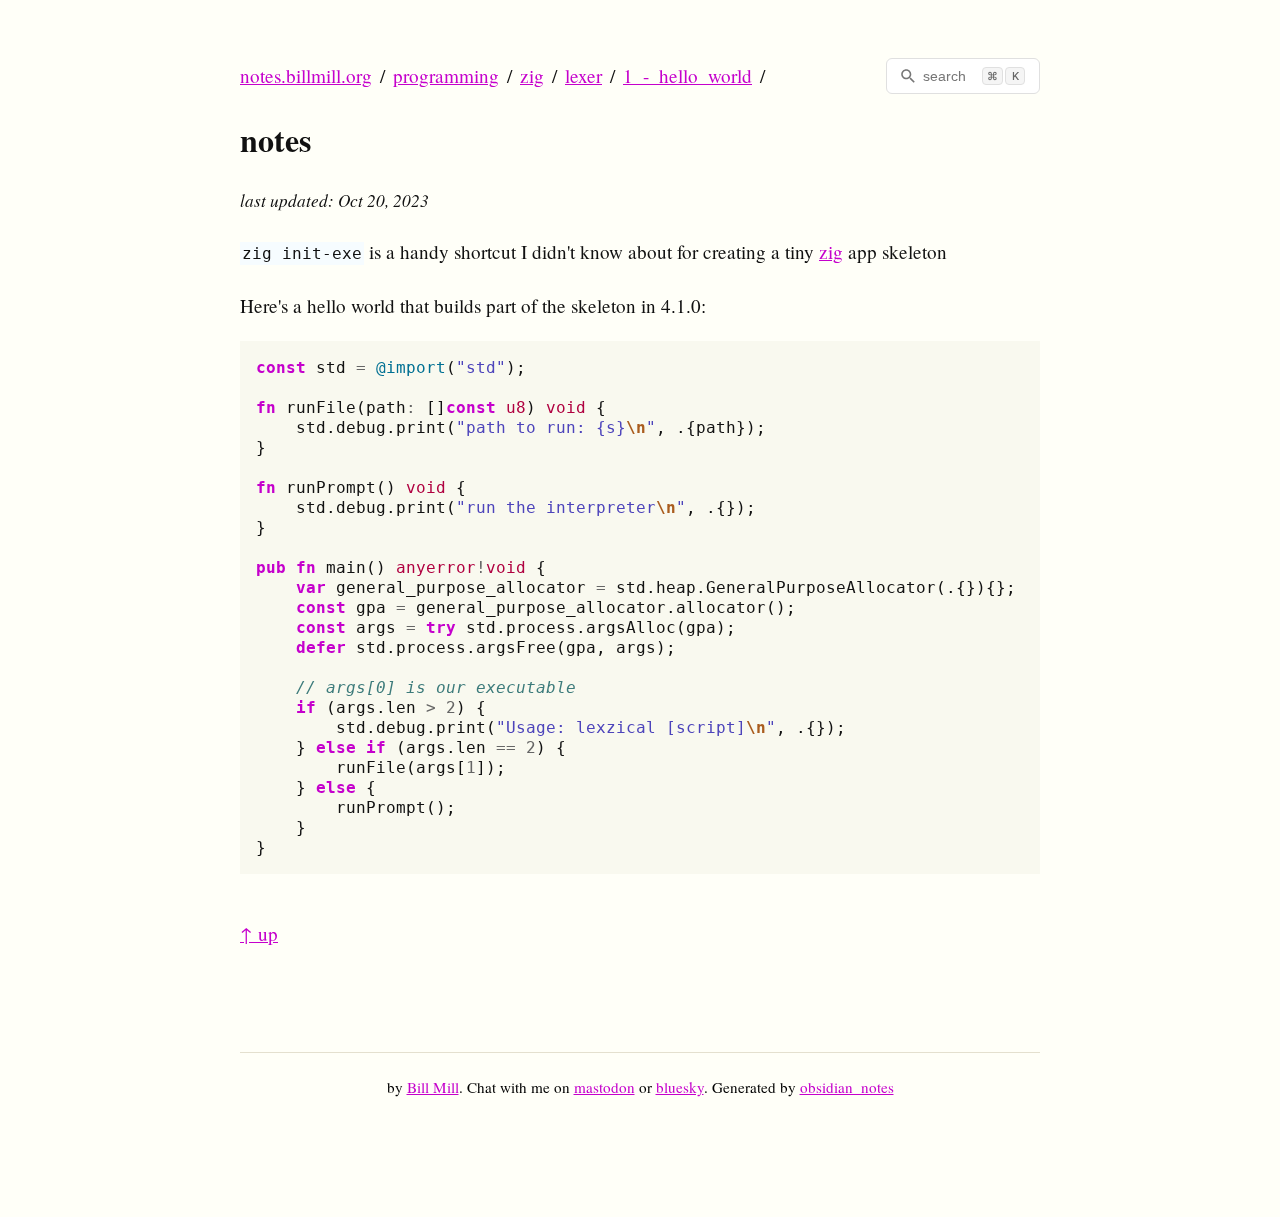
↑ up (259, 933)
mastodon (604, 1087)
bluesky (680, 1087)
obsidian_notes (847, 1087)
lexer (583, 75)
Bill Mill (433, 1087)
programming (446, 75)
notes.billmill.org (306, 75)
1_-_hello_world (687, 75)
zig (532, 75)
